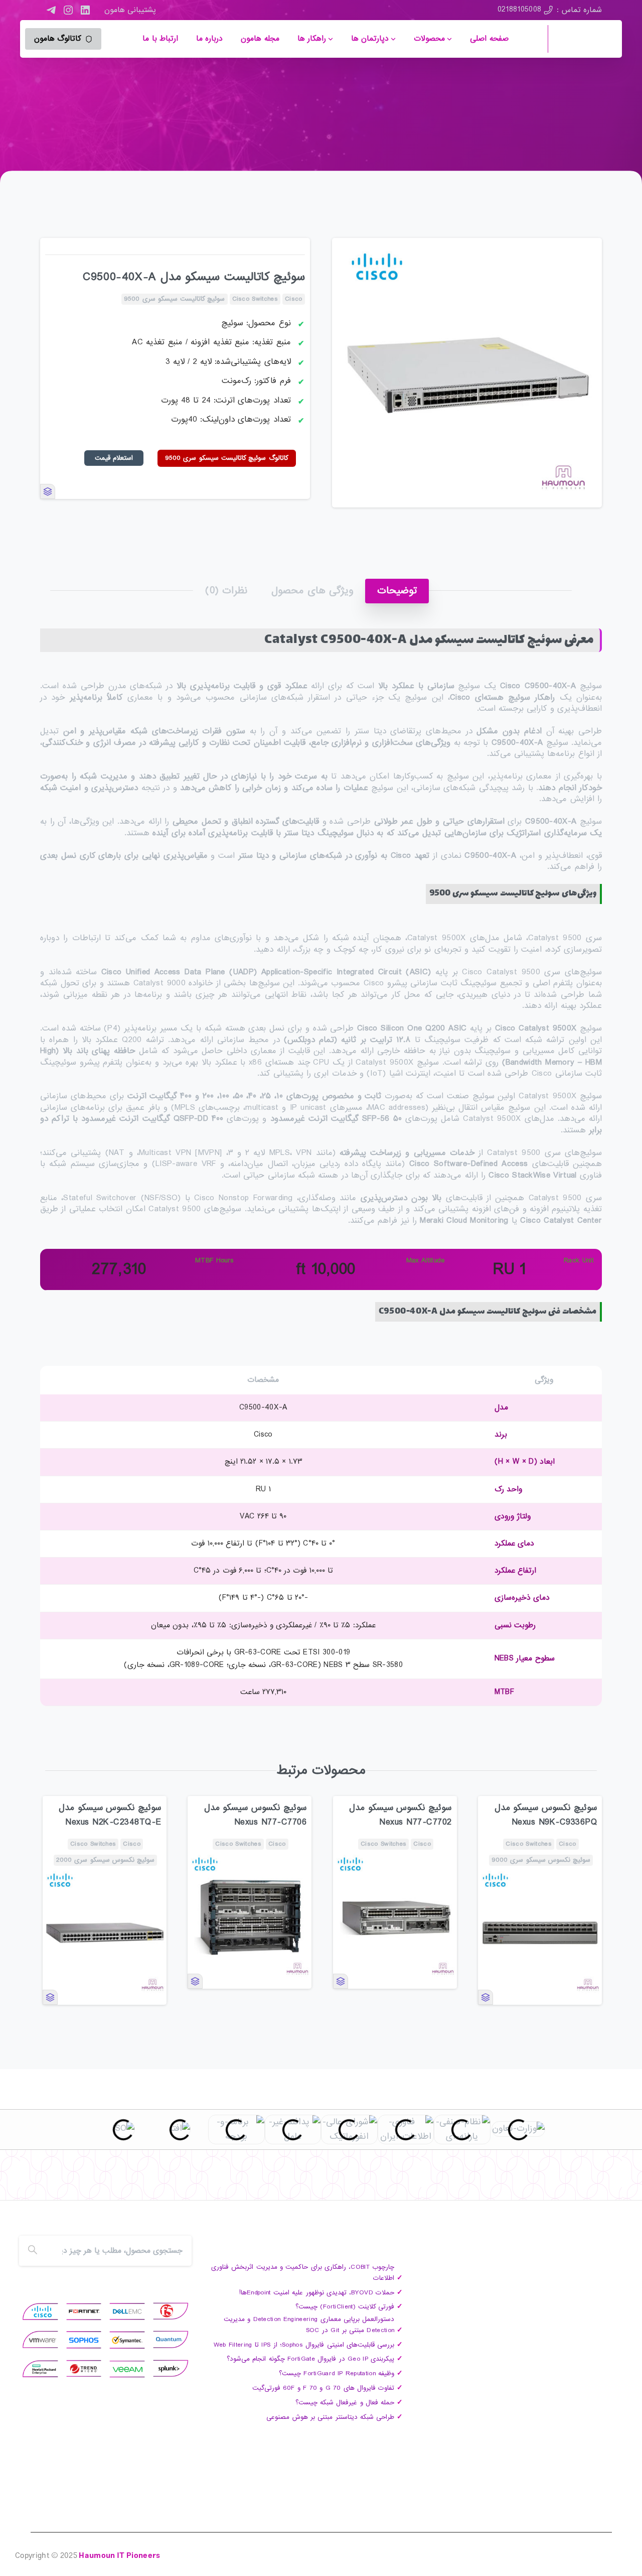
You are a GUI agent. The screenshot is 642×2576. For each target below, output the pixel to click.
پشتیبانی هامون (130, 10)
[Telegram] (51, 10)
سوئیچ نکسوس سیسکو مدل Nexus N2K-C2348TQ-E (110, 1815)
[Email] (27, 2184)
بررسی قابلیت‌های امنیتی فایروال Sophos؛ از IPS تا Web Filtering (304, 2345)
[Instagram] (68, 10)
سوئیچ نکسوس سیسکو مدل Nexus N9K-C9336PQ (546, 1815)
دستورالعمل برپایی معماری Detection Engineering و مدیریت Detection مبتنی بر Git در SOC (309, 2325)
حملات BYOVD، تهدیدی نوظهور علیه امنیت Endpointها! (317, 2293)
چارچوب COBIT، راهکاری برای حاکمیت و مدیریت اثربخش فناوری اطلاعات (303, 2273)
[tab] (397, 591)
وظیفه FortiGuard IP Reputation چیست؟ (337, 2373)
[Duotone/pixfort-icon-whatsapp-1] (47, 2184)
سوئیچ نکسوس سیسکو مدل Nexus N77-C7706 (255, 1815)
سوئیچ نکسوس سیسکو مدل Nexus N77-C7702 (400, 1815)
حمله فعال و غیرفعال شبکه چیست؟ (345, 2403)
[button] (585, 255)
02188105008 (520, 10)
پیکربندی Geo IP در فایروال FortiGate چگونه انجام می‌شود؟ (310, 2359)
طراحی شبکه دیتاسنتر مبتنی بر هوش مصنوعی (330, 2417)
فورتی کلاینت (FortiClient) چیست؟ (345, 2307)
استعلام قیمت (114, 458)
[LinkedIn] (85, 10)
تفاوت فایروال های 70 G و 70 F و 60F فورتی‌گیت (323, 2388)
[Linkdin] (87, 2184)
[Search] (33, 2251)
